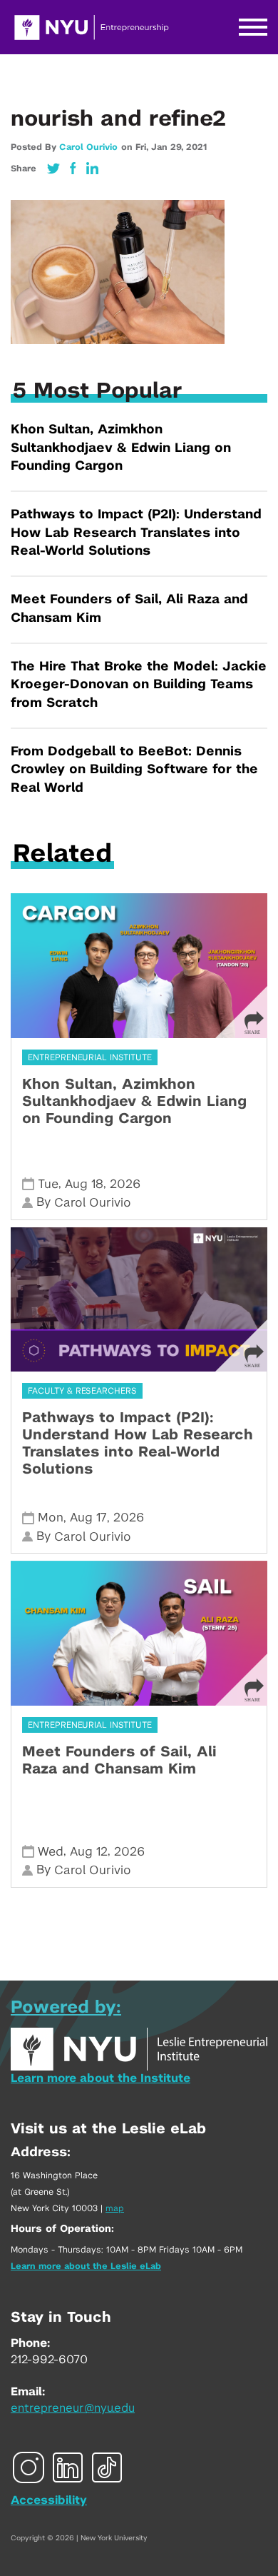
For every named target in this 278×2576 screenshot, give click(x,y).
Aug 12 (89, 1852)
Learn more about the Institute (101, 2078)
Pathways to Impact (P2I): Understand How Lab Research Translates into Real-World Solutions (136, 533)
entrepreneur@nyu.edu (73, 2408)
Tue (48, 1184)
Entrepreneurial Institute (90, 1057)
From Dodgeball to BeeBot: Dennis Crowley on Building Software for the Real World (134, 770)
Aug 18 (84, 1184)
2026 (125, 1184)
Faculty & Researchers (82, 1391)
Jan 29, (169, 147)
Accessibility (49, 2500)
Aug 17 (88, 1518)
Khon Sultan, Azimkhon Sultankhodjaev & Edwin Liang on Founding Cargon (121, 448)
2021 (196, 147)
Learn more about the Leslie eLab (86, 2266)
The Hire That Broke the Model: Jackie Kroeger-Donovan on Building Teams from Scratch (139, 685)
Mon (51, 1518)
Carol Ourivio (88, 147)
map (115, 2208)
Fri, (143, 147)
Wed (51, 1852)
